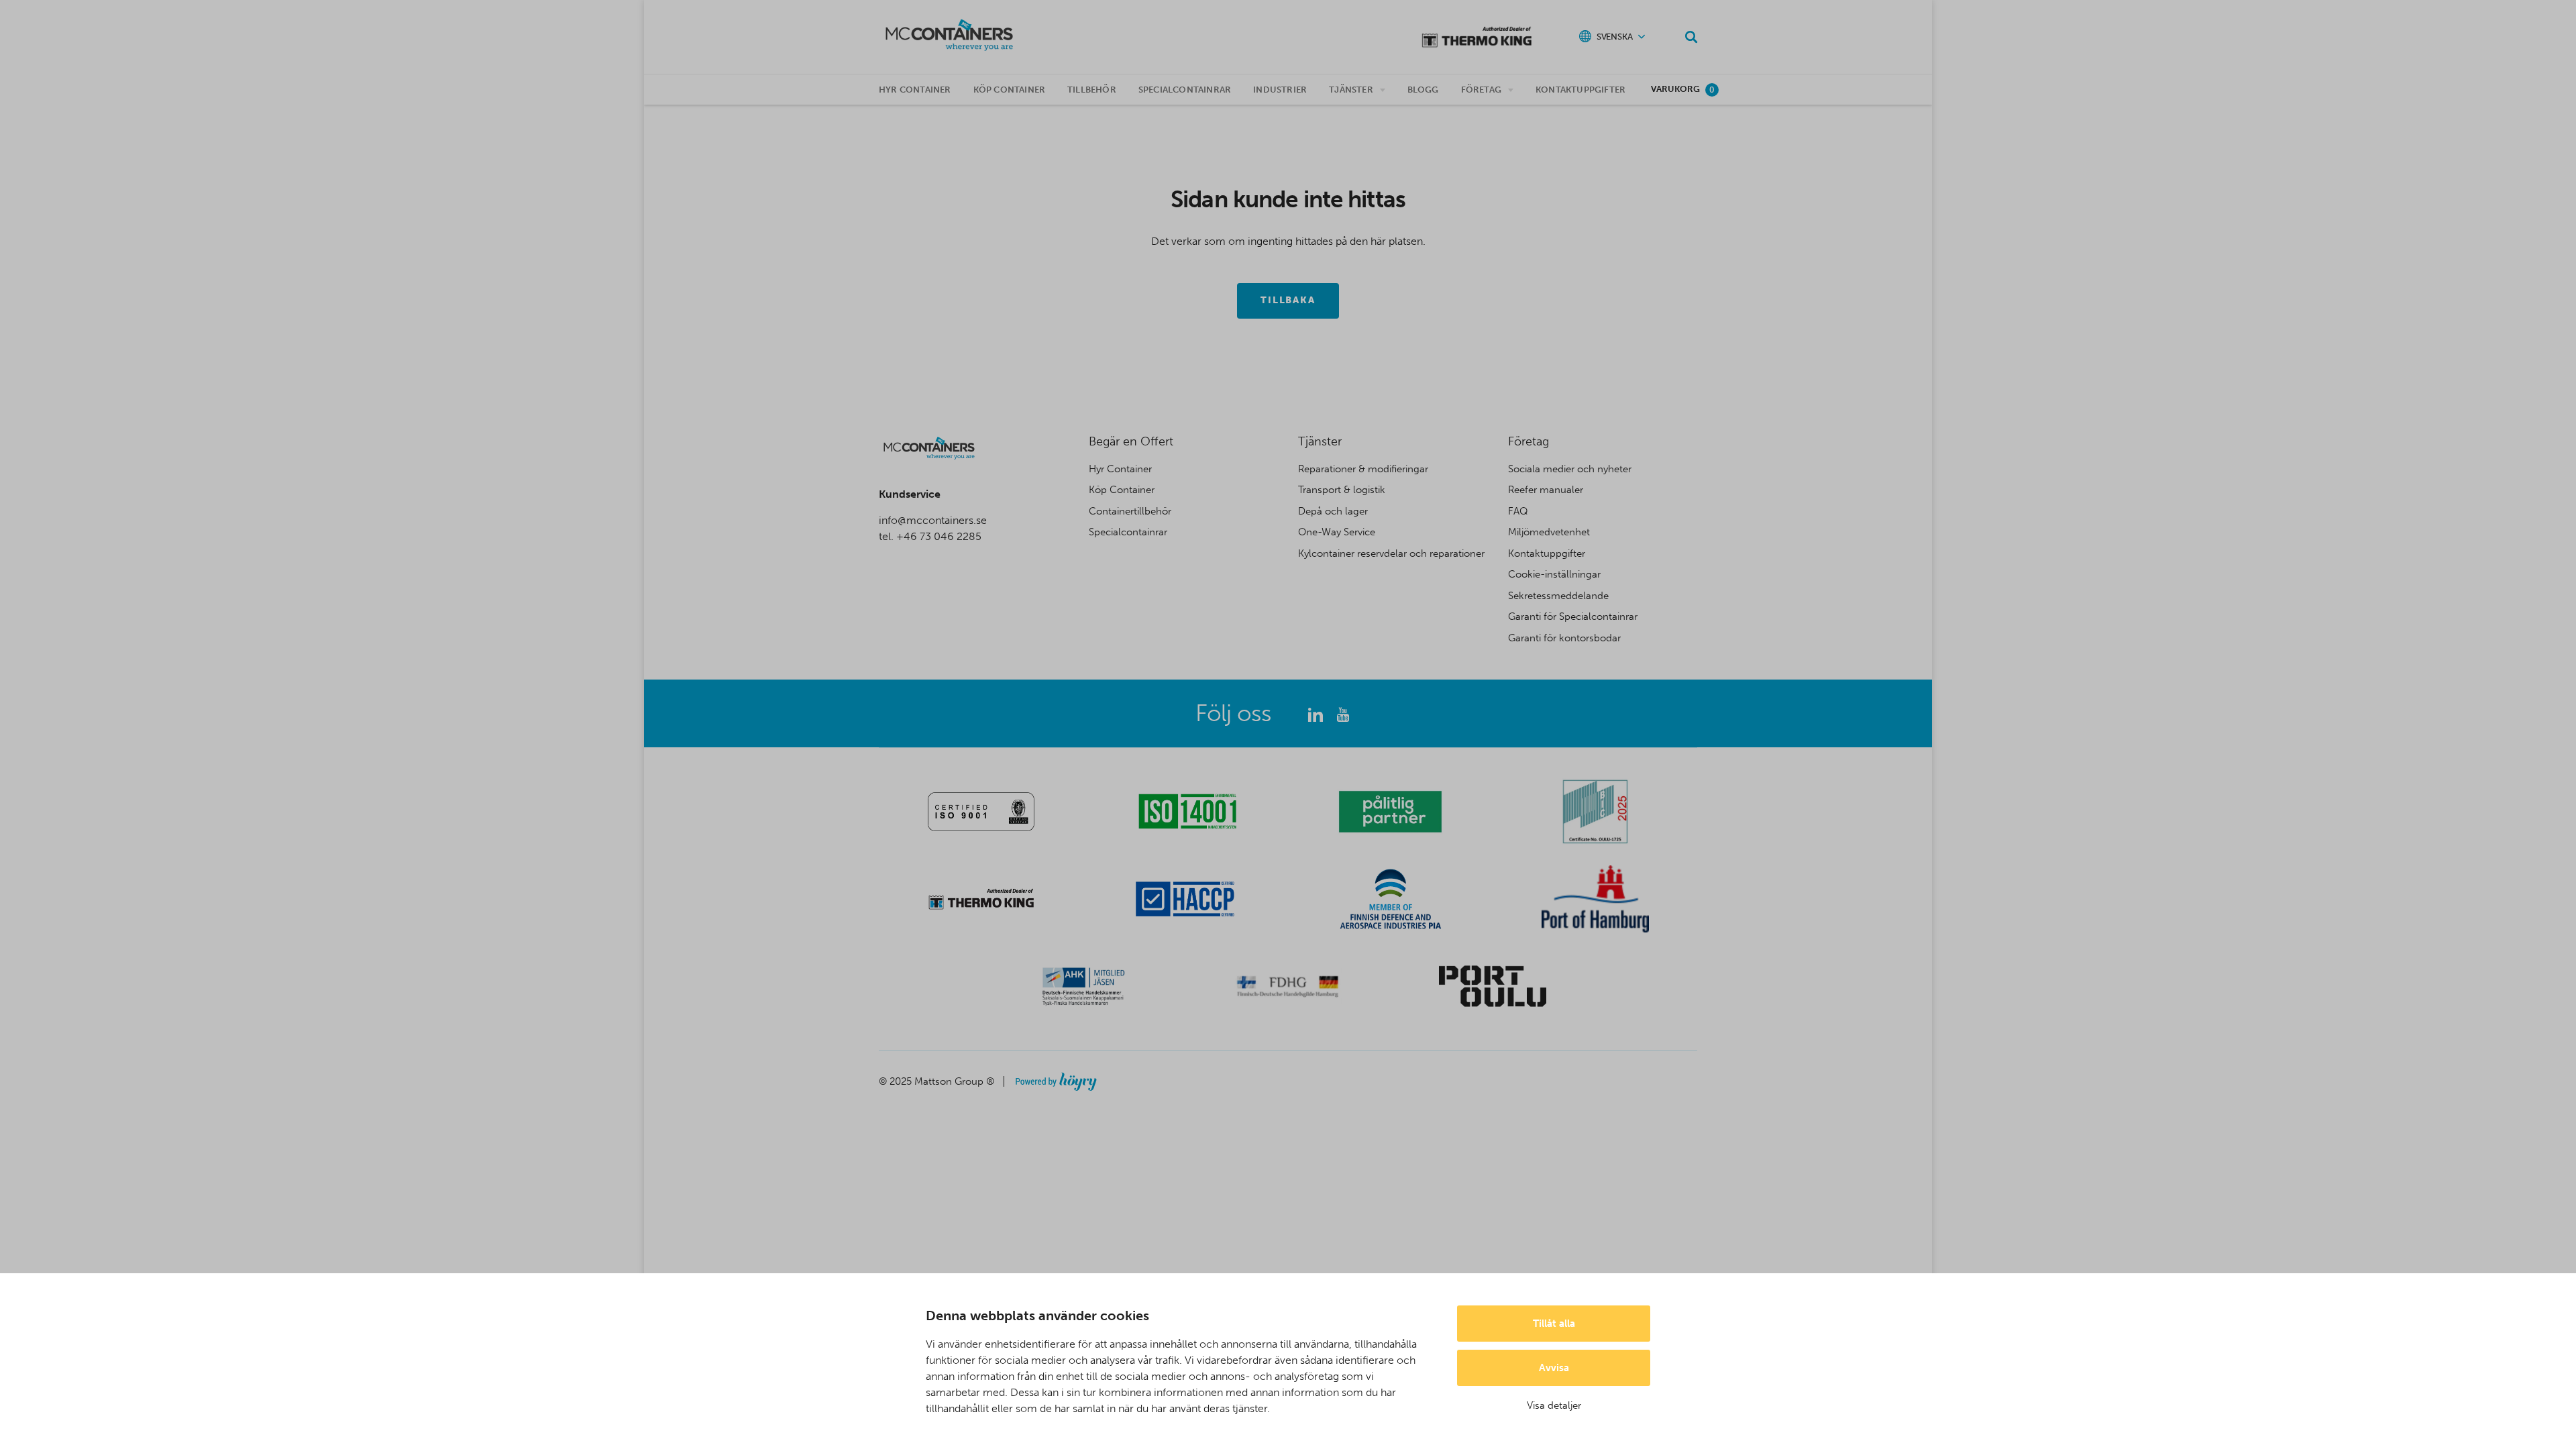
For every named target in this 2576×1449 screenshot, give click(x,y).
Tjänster (1351, 90)
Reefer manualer (1546, 490)
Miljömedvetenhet (1549, 532)
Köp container (1010, 90)
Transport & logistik (1342, 490)
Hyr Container (1120, 469)
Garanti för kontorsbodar (1564, 638)
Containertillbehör (1130, 511)
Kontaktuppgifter (1580, 90)
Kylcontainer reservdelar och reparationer (1391, 553)
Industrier (1280, 90)
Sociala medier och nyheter (1570, 469)
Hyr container (915, 90)
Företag (1481, 90)
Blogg (1423, 90)
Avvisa (1554, 1368)
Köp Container (1122, 490)
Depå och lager (1333, 511)
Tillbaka (1288, 300)
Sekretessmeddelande (1558, 596)
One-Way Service (1337, 532)
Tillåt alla (1554, 1324)
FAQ (1518, 511)
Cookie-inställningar (1554, 574)
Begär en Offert (1131, 441)
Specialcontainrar (1185, 90)
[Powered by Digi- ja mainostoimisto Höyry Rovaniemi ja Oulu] (1056, 1078)
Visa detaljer (1554, 1405)
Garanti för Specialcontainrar (1573, 616)
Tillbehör (1092, 90)
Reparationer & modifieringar (1363, 469)
